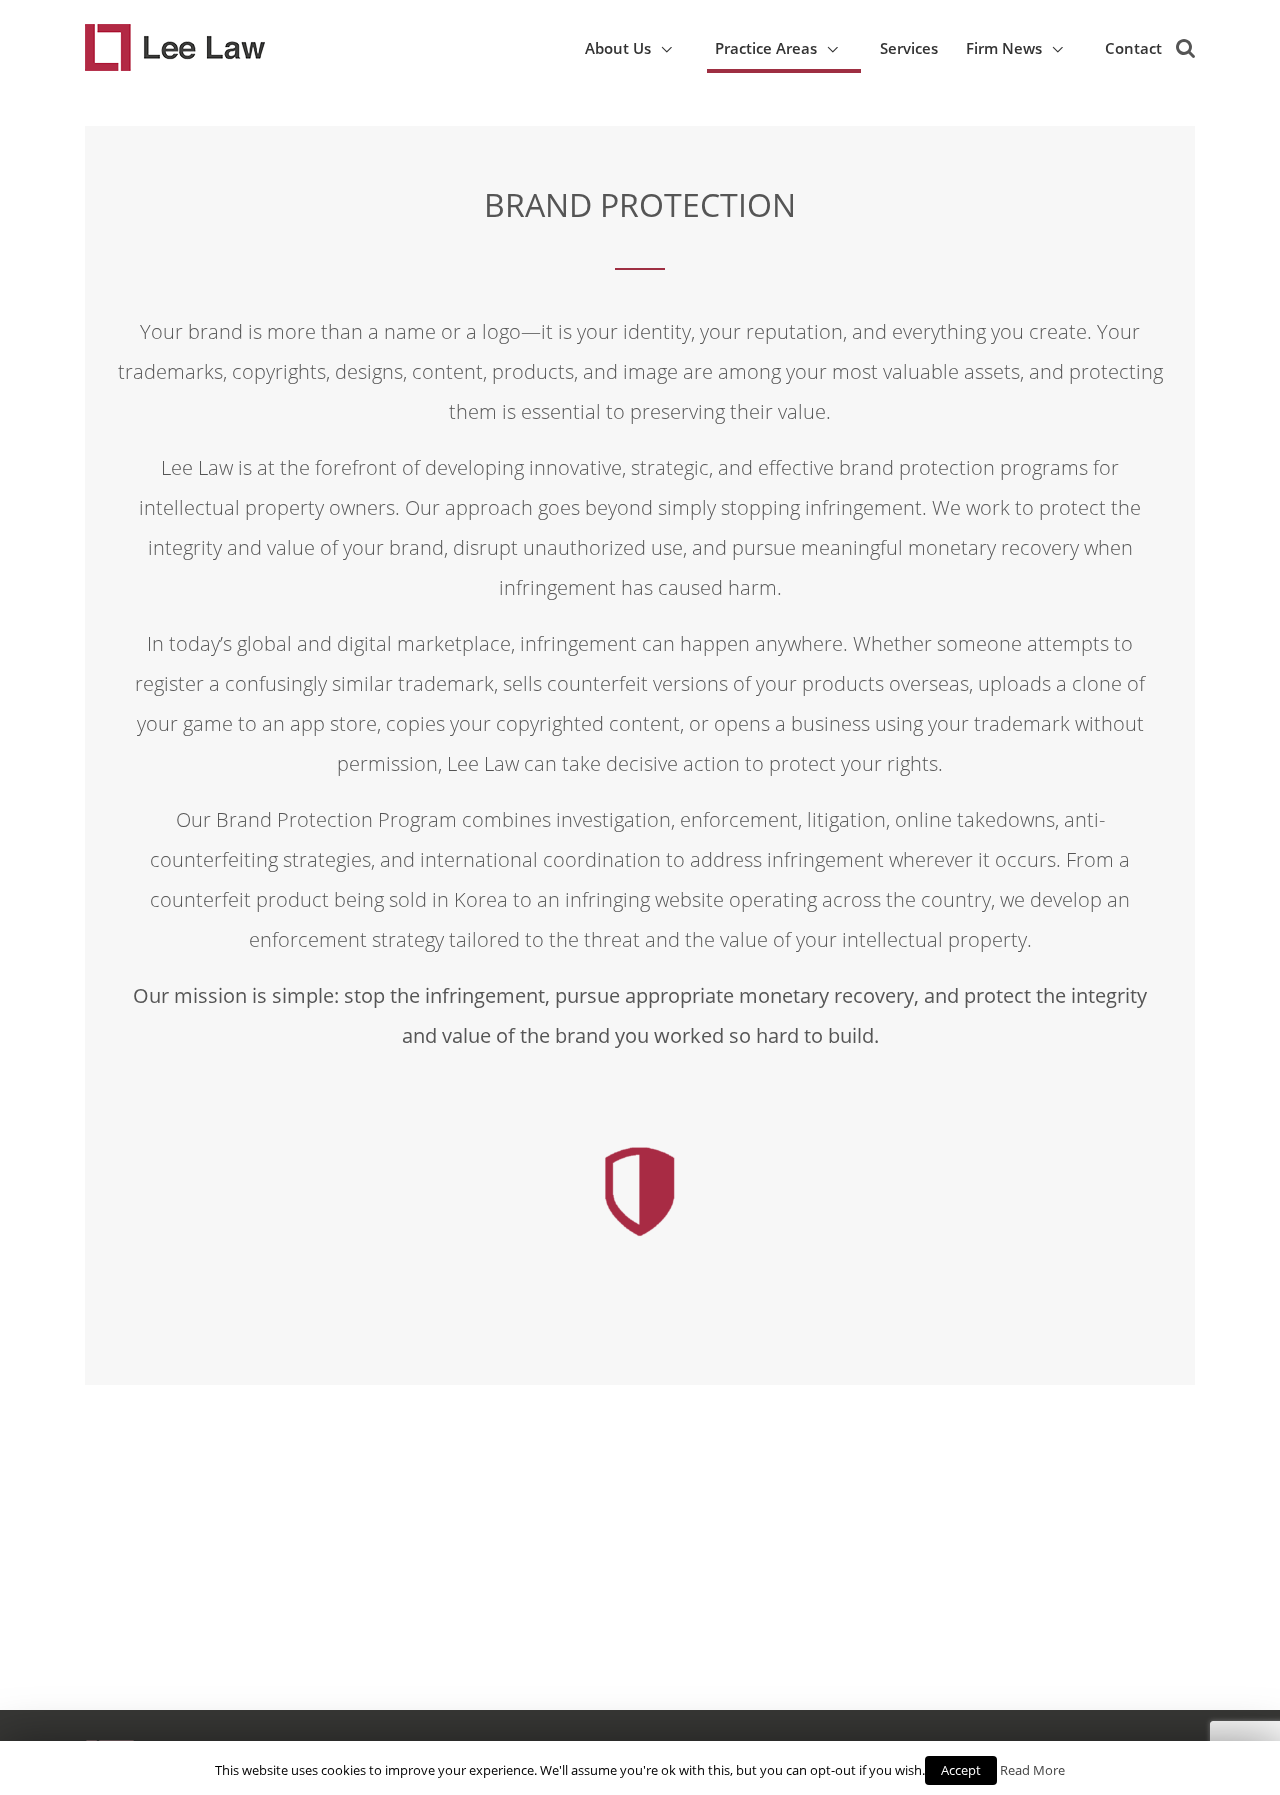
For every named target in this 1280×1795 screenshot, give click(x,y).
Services (909, 48)
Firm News (1004, 48)
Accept (961, 1770)
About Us (618, 48)
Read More (1032, 1770)
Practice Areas (766, 48)
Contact (1133, 48)
